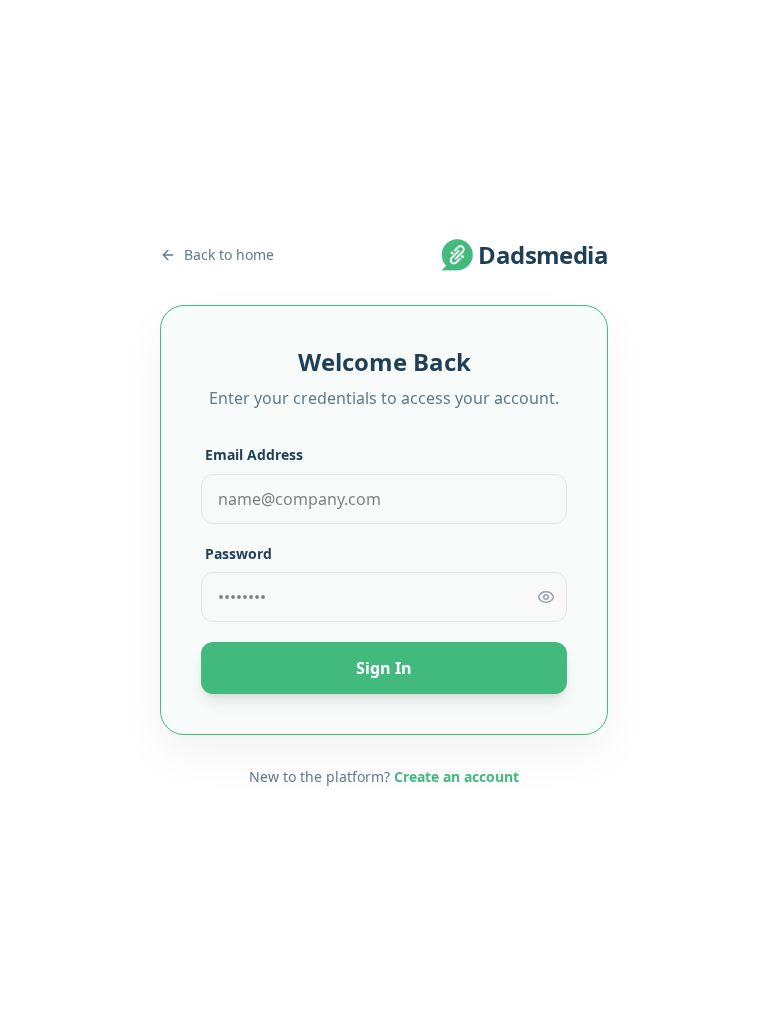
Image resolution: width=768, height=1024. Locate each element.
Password (238, 553)
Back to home (229, 254)
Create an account (456, 776)
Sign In (384, 668)
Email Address (254, 454)
